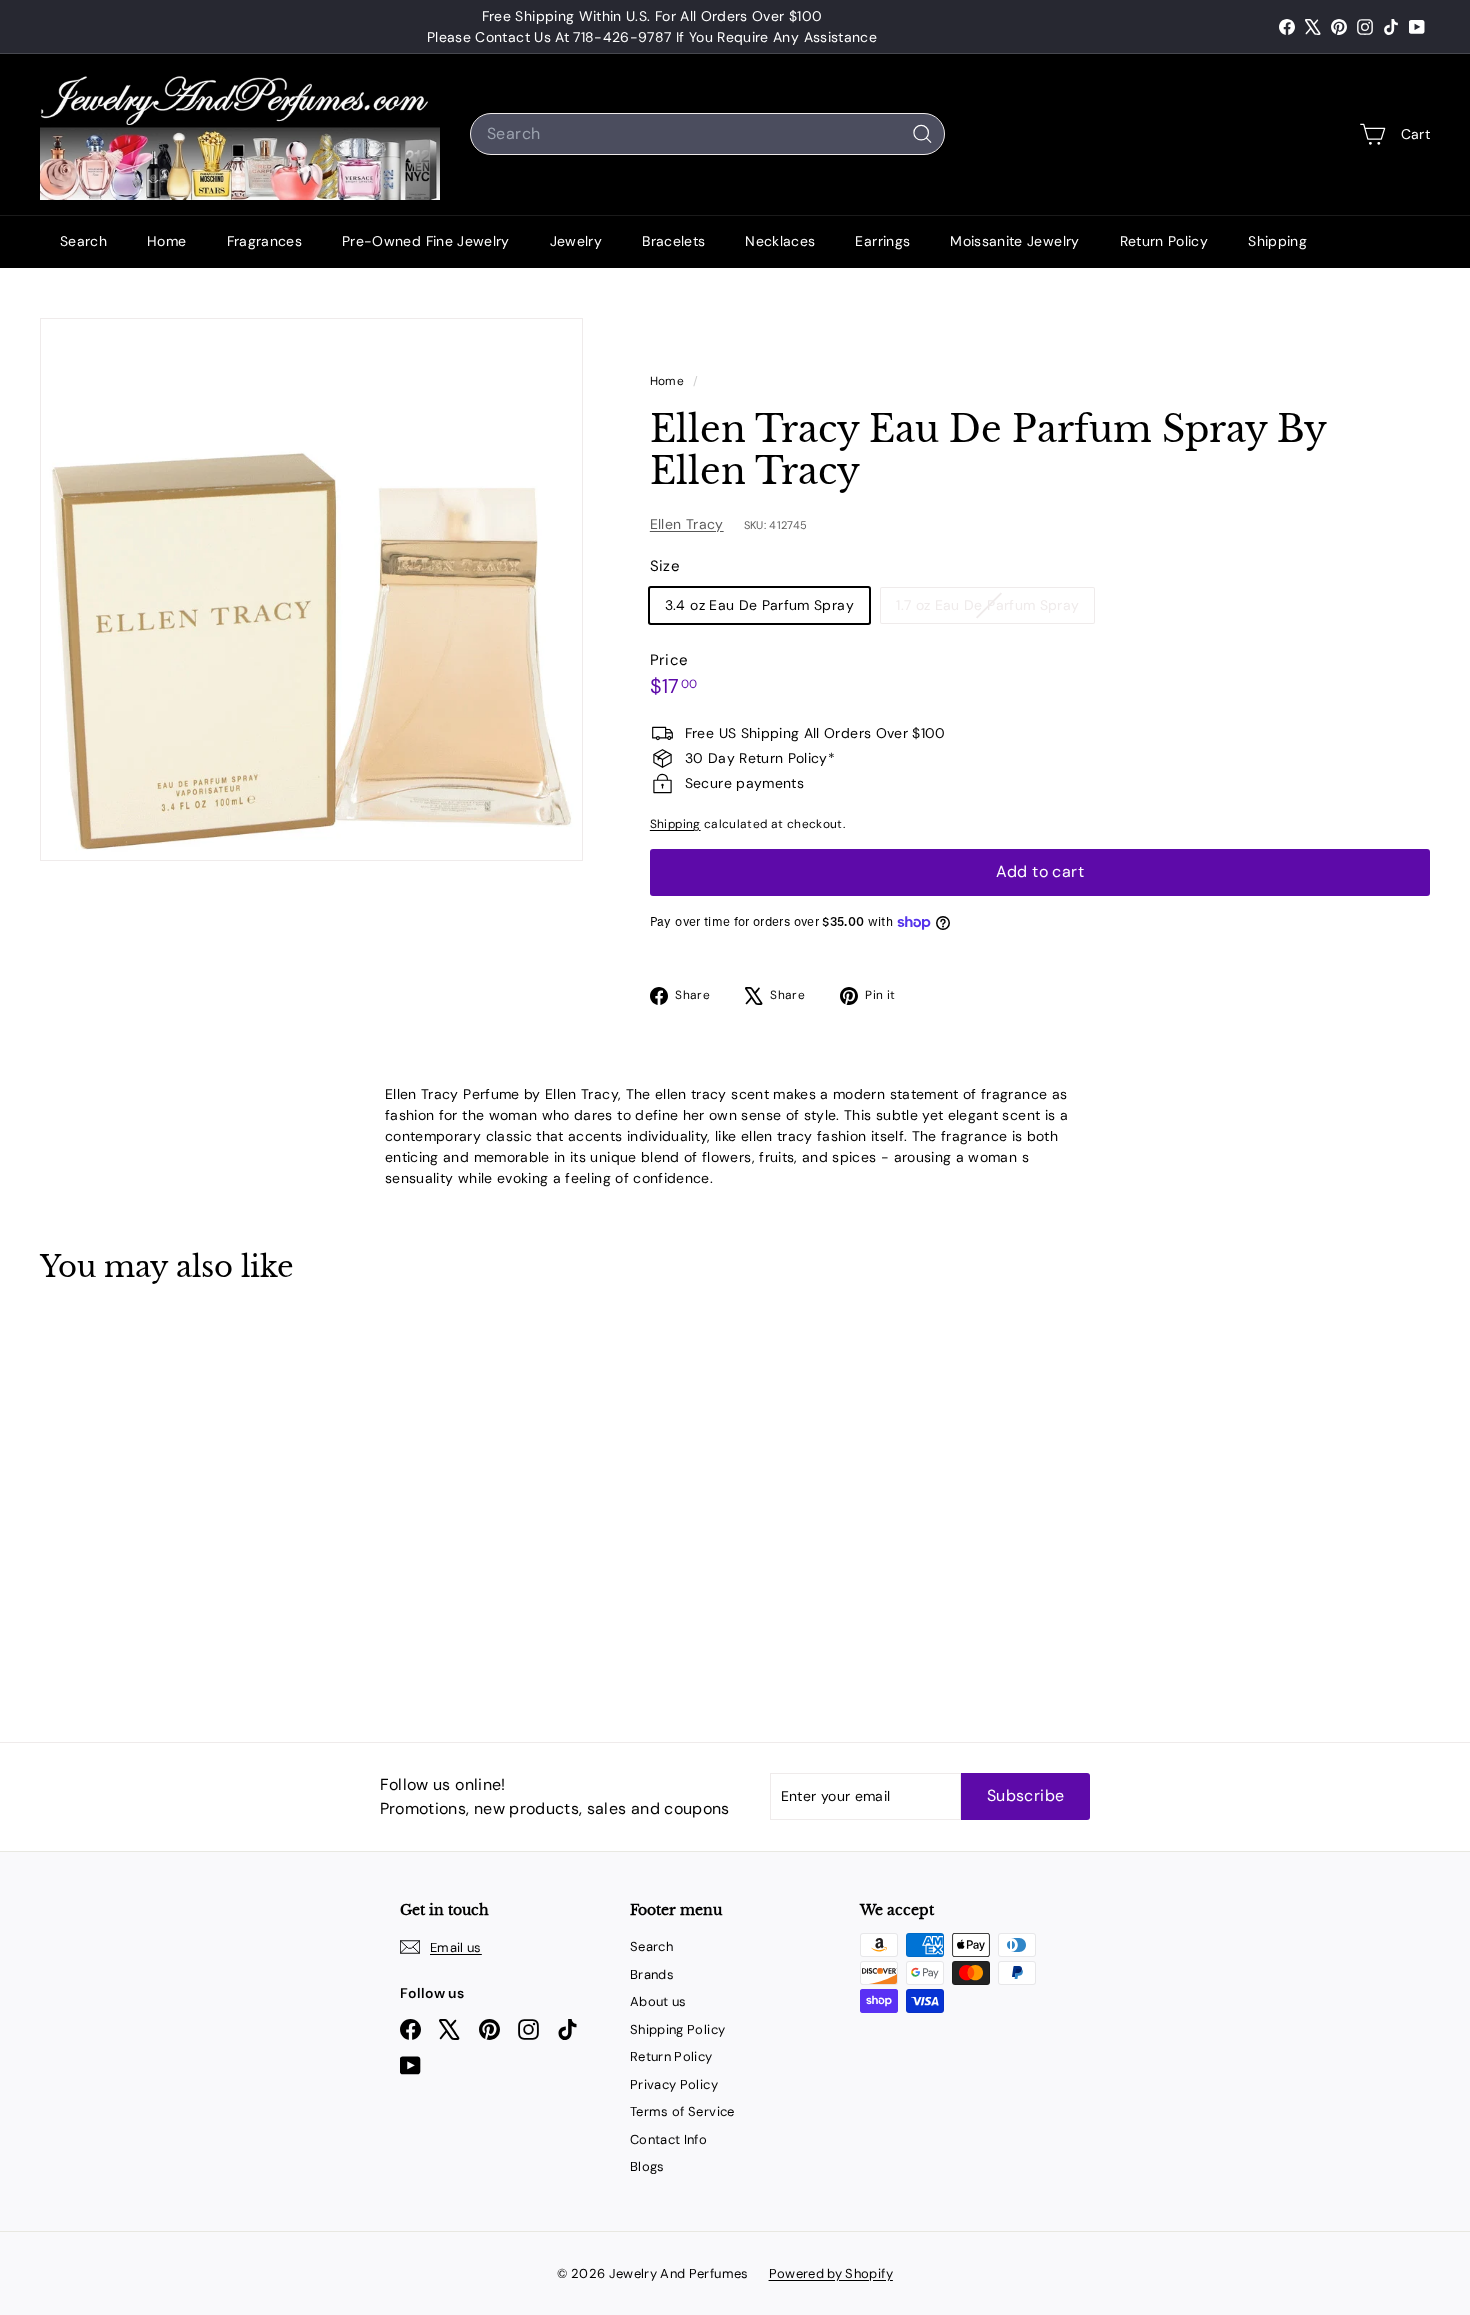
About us (658, 2001)
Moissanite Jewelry (1014, 241)
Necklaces (780, 241)
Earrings (882, 241)
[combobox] (707, 134)
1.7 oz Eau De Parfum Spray (995, 609)
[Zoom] (311, 589)
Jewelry (576, 241)
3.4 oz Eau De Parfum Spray (759, 605)
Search (83, 241)
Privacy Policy (674, 2084)
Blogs (647, 2166)
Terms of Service (682, 2111)
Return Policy (1164, 241)
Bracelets (673, 241)
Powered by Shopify (831, 2273)
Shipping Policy (677, 2029)
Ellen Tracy (687, 524)
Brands (652, 1974)
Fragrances (265, 241)
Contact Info (668, 2139)
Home (166, 241)
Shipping (1277, 241)
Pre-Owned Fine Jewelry (426, 241)
